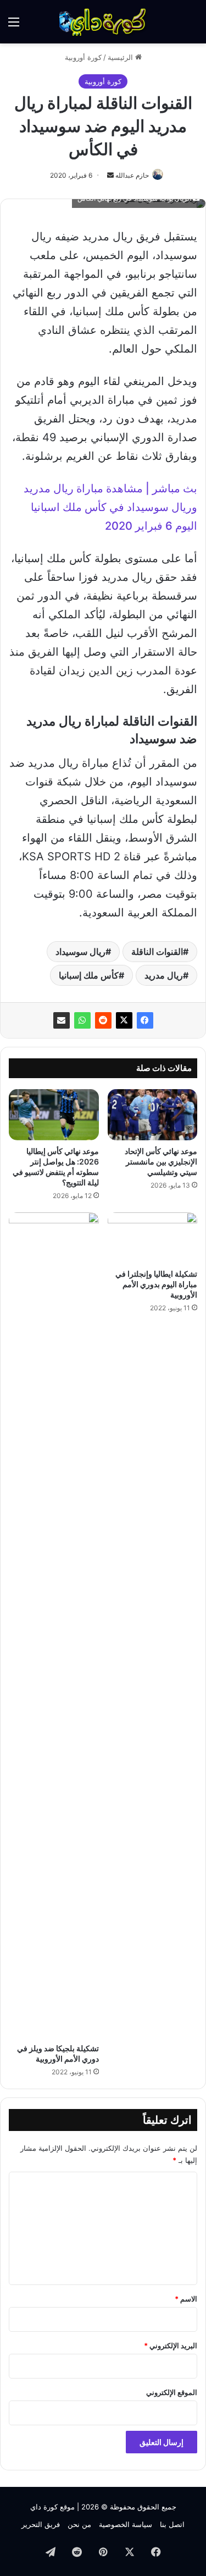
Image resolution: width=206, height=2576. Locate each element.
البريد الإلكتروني (171, 2346)
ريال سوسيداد (80, 952)
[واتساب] (82, 1020)
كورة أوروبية (83, 57)
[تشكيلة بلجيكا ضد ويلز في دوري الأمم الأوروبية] (54, 1625)
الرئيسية (121, 57)
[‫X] (124, 1020)
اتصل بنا (172, 2524)
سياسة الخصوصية (126, 2524)
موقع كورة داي (52, 2507)
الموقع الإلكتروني (172, 2392)
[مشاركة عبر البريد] (62, 1020)
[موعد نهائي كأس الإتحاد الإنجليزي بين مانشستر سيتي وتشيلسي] (153, 1114)
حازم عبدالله (132, 175)
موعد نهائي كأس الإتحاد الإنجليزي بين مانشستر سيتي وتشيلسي (161, 1161)
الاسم (186, 2299)
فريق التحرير (41, 2524)
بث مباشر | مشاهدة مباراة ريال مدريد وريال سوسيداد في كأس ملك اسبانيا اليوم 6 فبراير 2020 (110, 507)
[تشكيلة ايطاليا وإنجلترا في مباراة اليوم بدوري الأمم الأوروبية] (153, 1238)
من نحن (79, 2524)
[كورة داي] (103, 22)
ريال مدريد (164, 975)
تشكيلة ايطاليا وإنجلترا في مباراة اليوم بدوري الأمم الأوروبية (156, 1284)
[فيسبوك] (145, 1020)
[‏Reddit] (103, 1020)
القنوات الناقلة (157, 952)
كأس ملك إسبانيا (89, 975)
